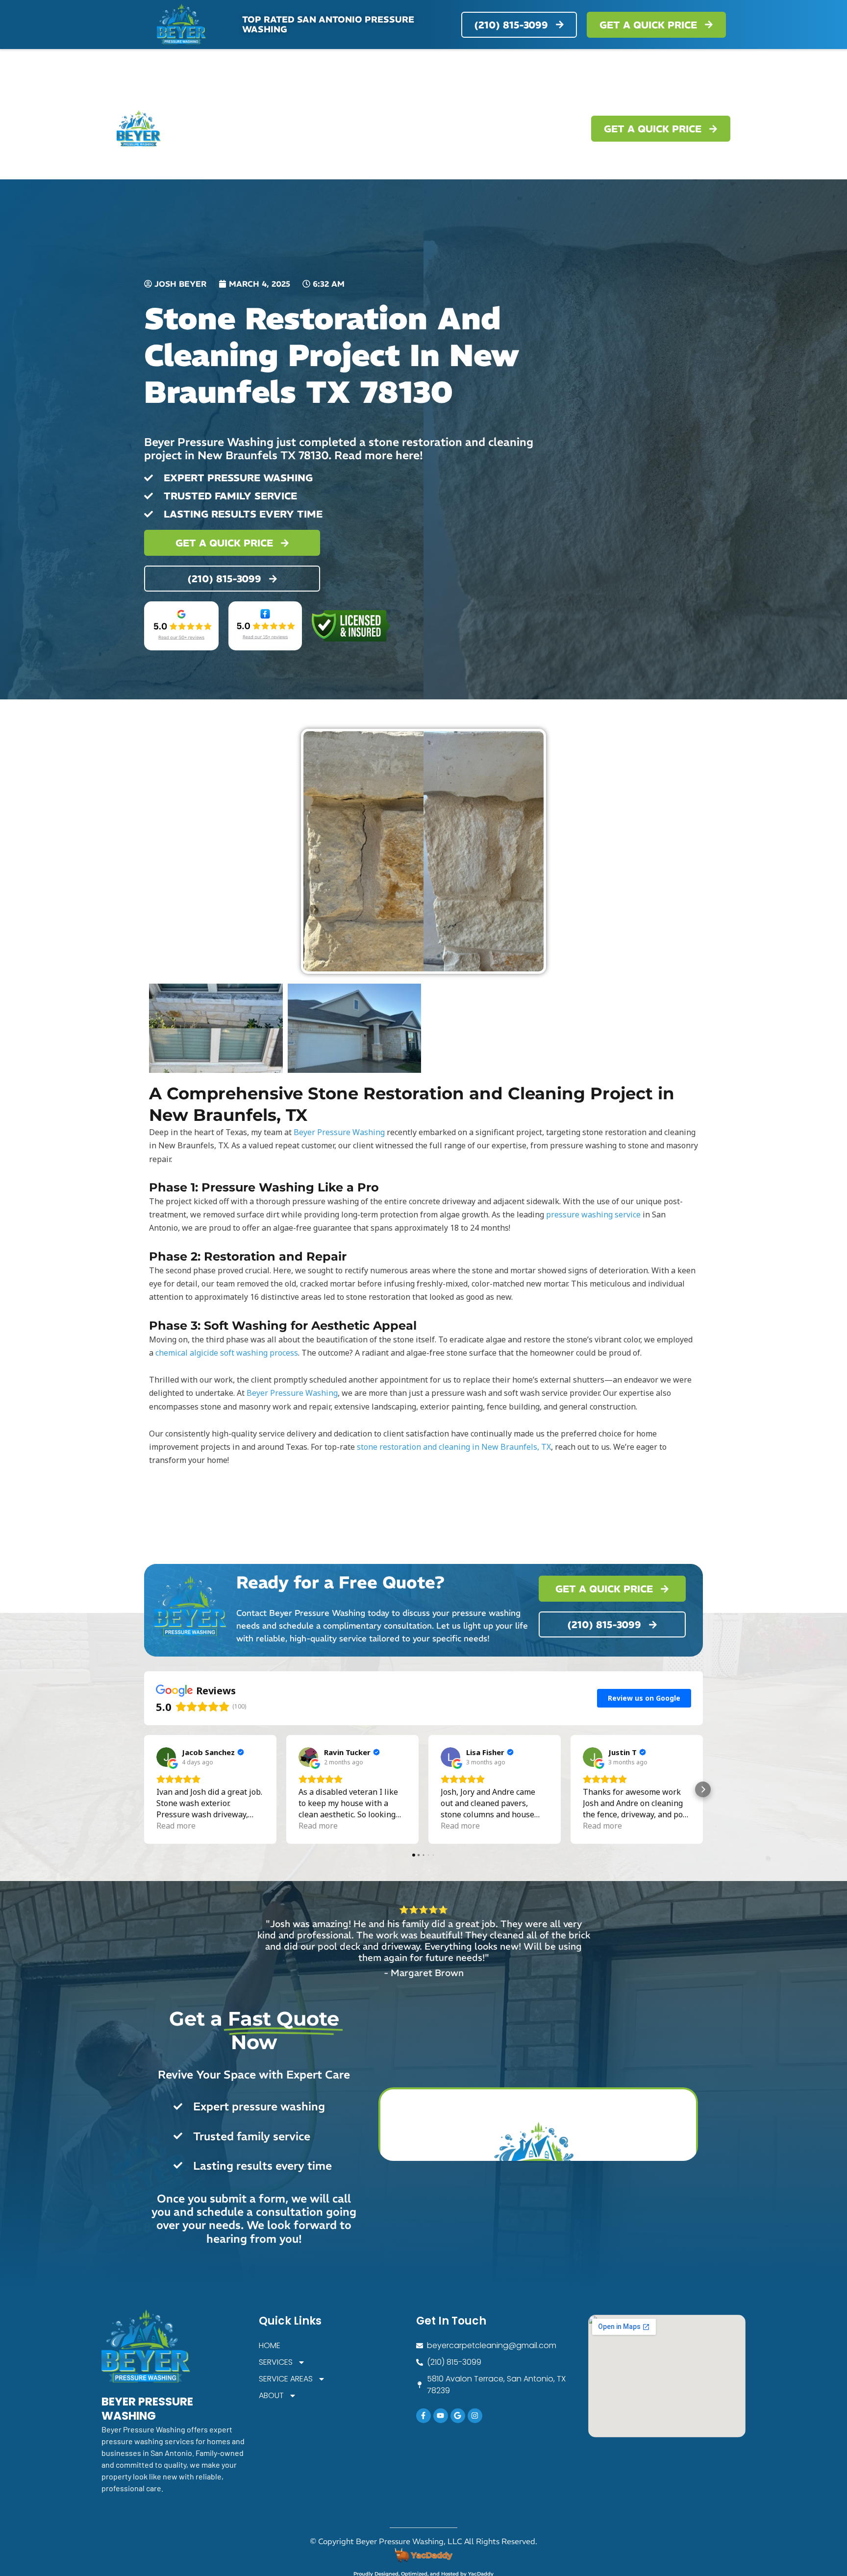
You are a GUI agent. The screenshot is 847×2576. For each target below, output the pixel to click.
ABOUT (537, 129)
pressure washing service (593, 1214)
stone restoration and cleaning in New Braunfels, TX (454, 1447)
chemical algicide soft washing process (227, 1353)
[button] (144, 1789)
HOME (334, 129)
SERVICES (382, 129)
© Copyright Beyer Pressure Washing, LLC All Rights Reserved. (423, 2541)
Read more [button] (176, 1826)
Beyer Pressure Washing (339, 1132)
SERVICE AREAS (462, 129)
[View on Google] (166, 1757)
